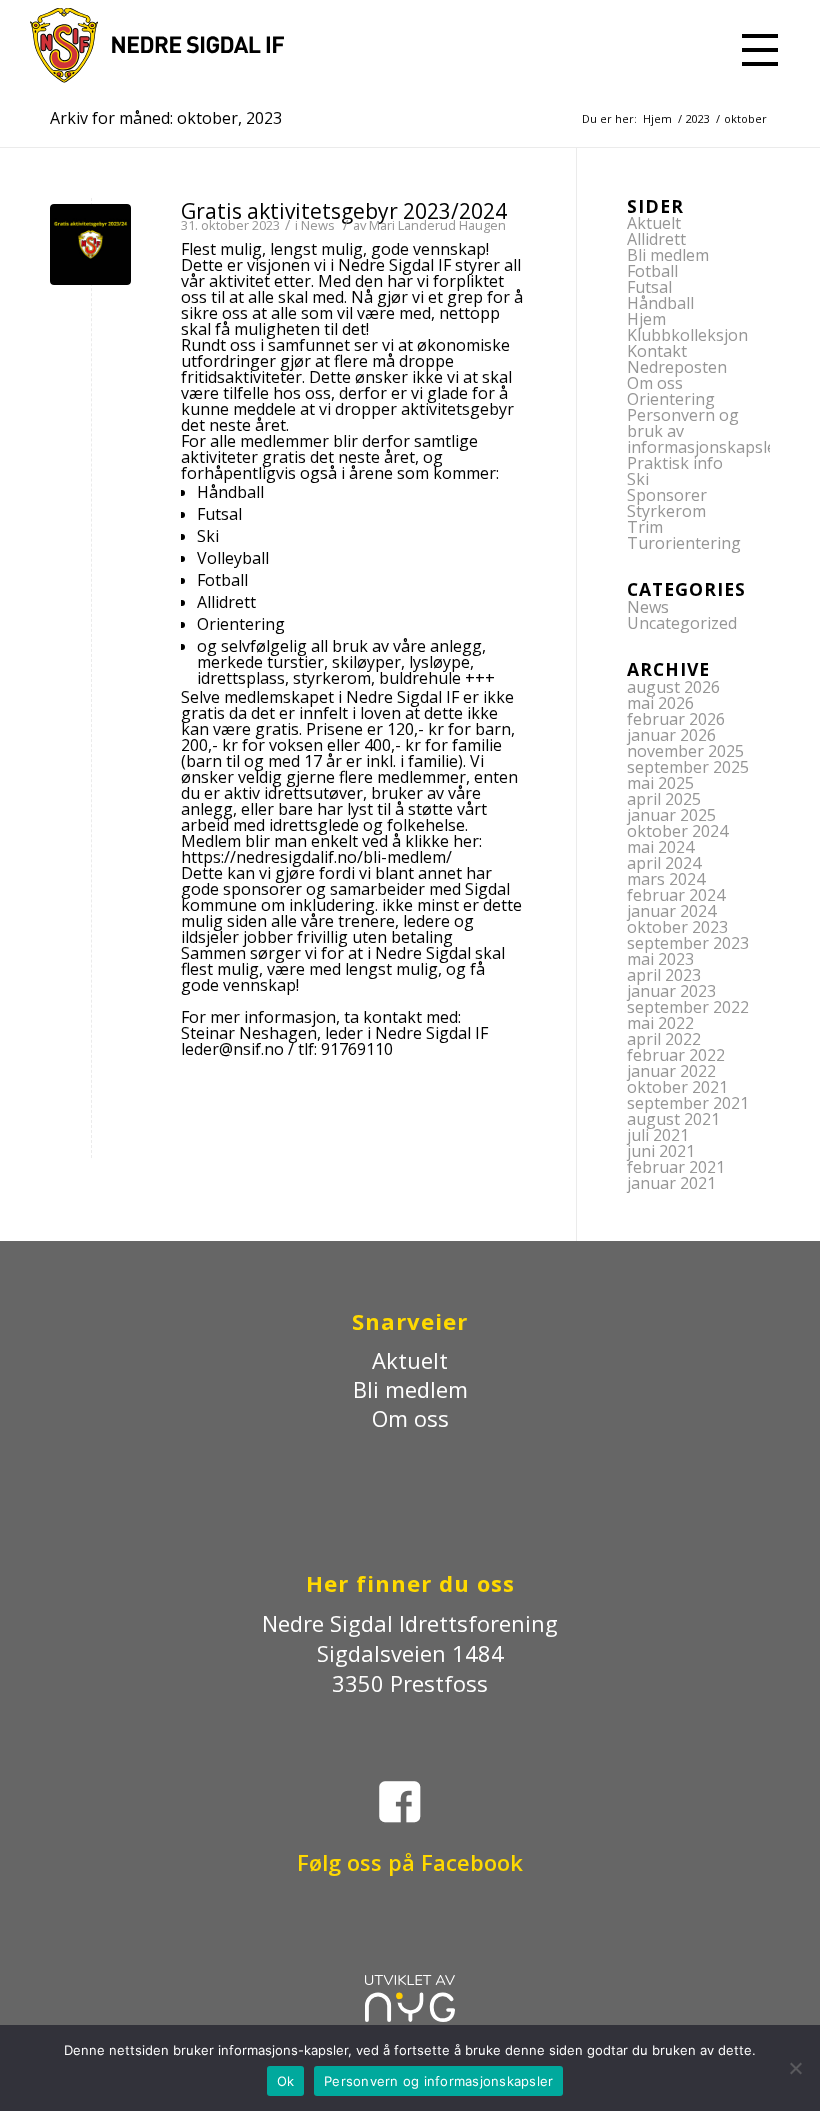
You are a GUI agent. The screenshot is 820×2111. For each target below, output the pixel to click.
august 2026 (673, 687)
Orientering (671, 399)
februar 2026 (676, 719)
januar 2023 (671, 991)
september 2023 (688, 943)
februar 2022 (676, 1055)
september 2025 (688, 767)
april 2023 (664, 975)
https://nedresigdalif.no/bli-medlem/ (316, 857)
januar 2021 (671, 1183)
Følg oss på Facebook (410, 1862)
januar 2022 (671, 1071)
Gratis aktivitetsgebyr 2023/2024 (344, 211)
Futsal (649, 287)
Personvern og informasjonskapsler (438, 2081)
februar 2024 (676, 895)
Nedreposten (677, 367)
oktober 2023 (677, 927)
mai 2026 (660, 703)
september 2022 (688, 1007)
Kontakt (657, 351)
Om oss (655, 383)
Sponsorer (667, 495)
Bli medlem (668, 255)
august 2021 (673, 1119)
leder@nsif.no (232, 1049)
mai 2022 (660, 1023)
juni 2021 (661, 1151)
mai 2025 (660, 783)
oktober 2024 (677, 831)
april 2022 (664, 1039)
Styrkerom (666, 511)
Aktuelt (654, 223)
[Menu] (756, 45)
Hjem (646, 319)
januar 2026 (671, 735)
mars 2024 (666, 879)
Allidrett (656, 239)
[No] (795, 2068)
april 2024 (664, 863)
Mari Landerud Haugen (437, 225)
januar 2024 (671, 911)
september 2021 (688, 1103)
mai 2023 (660, 959)
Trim (645, 527)
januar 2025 (671, 815)
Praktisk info (675, 463)
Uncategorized (682, 623)
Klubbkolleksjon (687, 335)
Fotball (652, 271)
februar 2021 (676, 1167)
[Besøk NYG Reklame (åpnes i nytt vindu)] (410, 2013)
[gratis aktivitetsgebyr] (90, 244)
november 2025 (685, 751)
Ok (286, 2081)
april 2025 (664, 799)
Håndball (660, 303)
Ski (638, 479)
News (318, 225)
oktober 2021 (677, 1087)
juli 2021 (658, 1135)
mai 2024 (660, 847)
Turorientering (684, 543)
